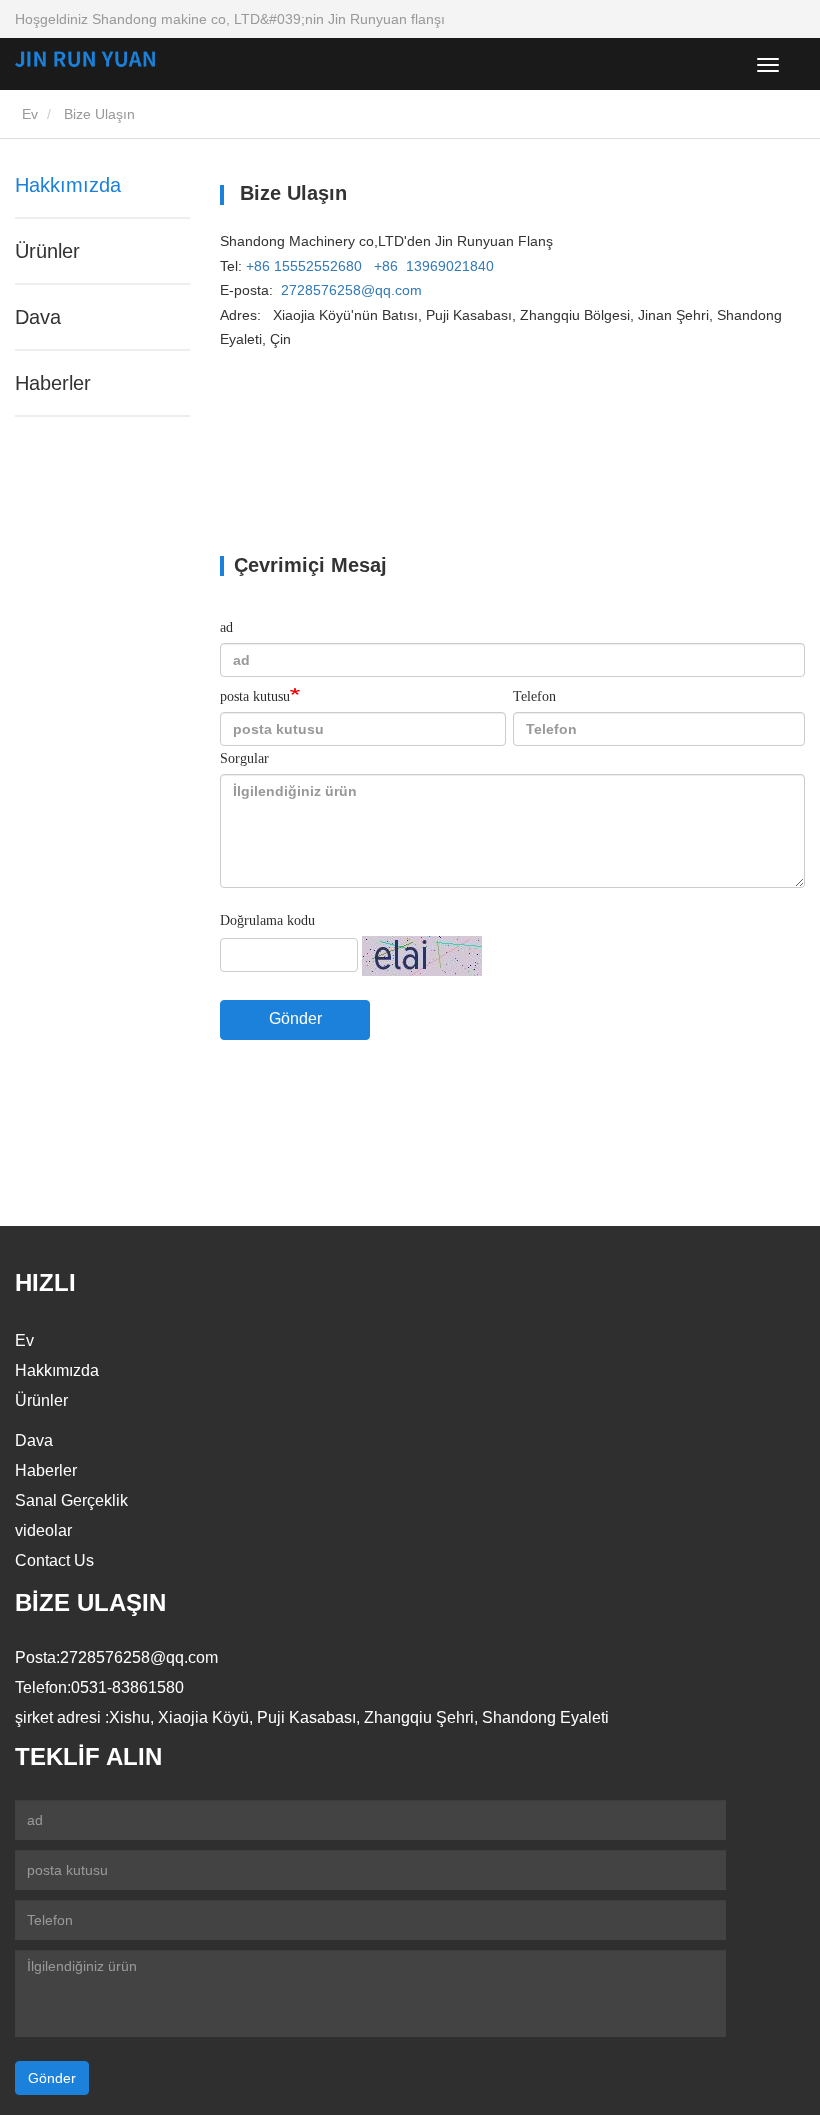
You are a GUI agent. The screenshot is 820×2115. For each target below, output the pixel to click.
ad (226, 627)
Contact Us (54, 1560)
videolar (43, 1530)
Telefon (534, 696)
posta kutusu (255, 696)
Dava (38, 317)
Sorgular (244, 758)
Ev (28, 114)
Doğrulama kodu (267, 920)
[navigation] (768, 65)
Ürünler (47, 251)
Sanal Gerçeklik (71, 1500)
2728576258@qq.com (351, 290)
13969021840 (450, 266)
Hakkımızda (68, 185)
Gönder (295, 1018)
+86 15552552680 (304, 266)
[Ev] (115, 59)
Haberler (53, 383)
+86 (386, 266)
